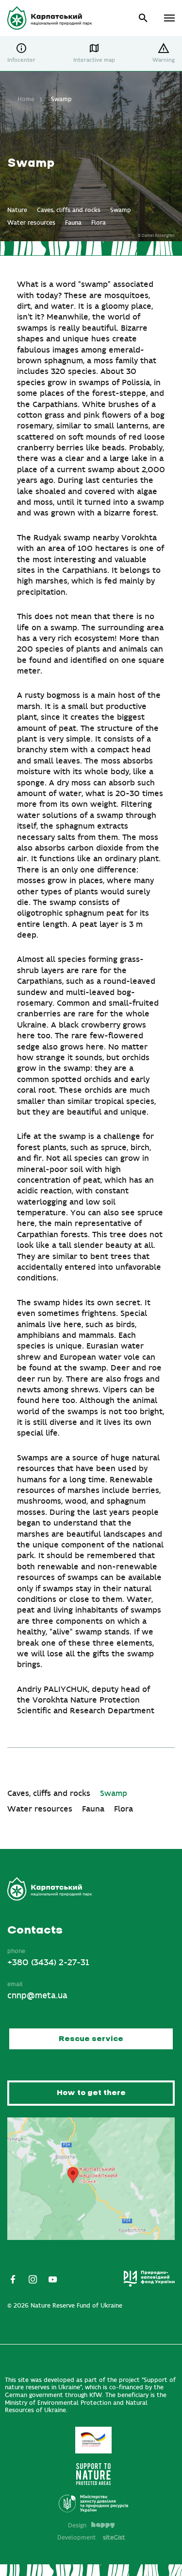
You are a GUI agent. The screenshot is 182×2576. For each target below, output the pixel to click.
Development (91, 2538)
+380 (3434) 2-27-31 (48, 1963)
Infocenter (21, 60)
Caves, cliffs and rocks (69, 210)
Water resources (31, 223)
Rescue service (91, 2039)
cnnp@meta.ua (37, 1996)
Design (77, 2525)
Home (26, 99)
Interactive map (94, 60)
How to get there (91, 2093)
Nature (17, 210)
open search (143, 18)
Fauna (73, 223)
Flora (99, 223)
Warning (164, 60)
